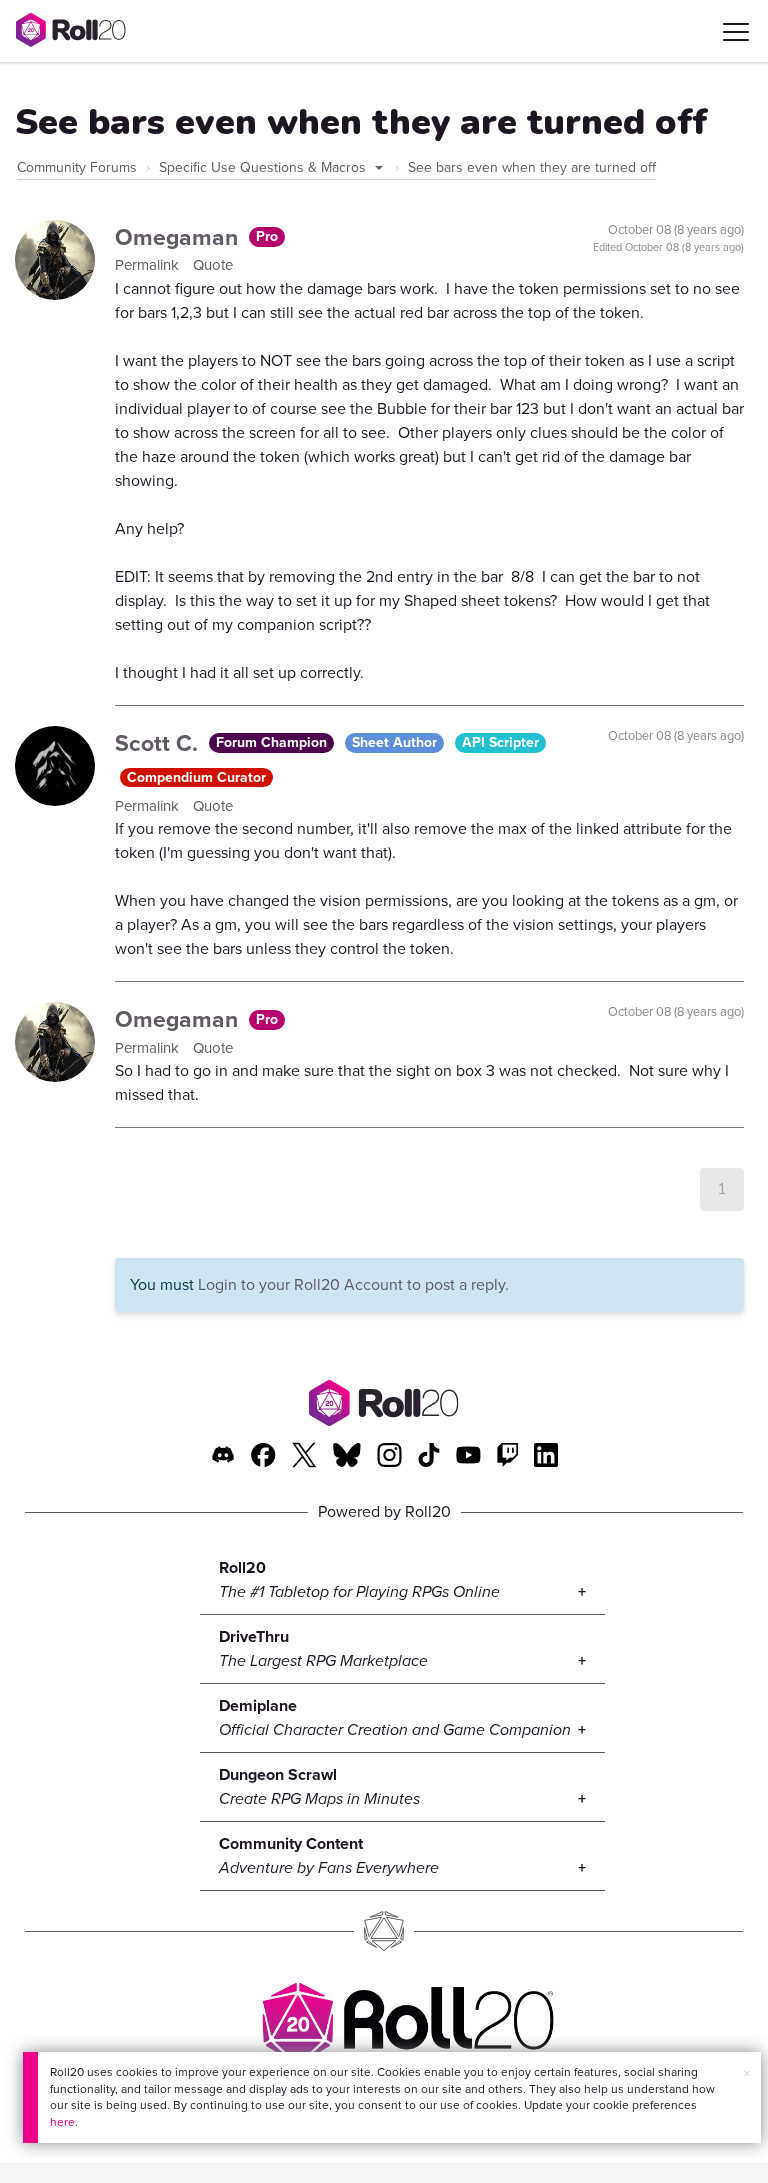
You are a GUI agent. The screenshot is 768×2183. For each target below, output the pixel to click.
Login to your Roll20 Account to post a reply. (353, 1284)
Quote (213, 265)
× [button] (747, 2073)
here (62, 2122)
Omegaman (179, 237)
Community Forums (77, 167)
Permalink (149, 265)
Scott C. (159, 743)
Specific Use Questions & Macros (264, 167)
